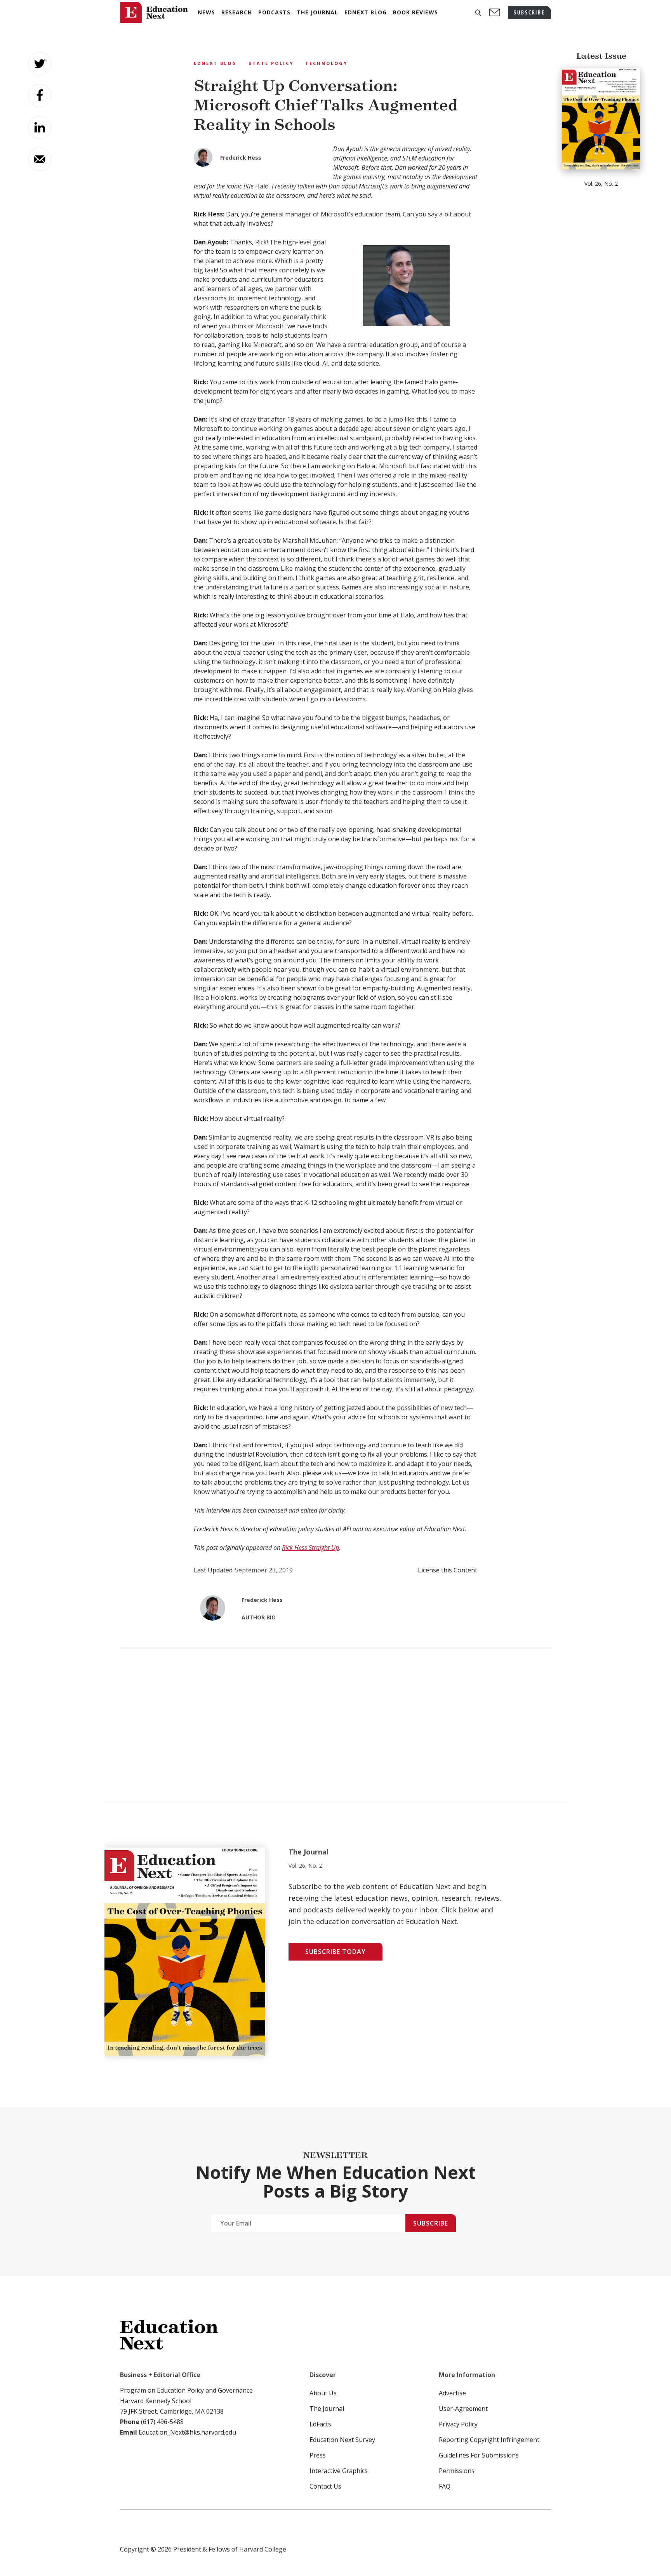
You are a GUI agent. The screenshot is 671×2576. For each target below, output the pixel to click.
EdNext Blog (215, 63)
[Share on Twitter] (40, 64)
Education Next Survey (342, 2440)
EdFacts (320, 2424)
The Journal (327, 2409)
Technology (326, 63)
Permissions (457, 2471)
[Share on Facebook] (40, 96)
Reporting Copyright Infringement (489, 2440)
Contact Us (325, 2486)
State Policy (271, 63)
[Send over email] (40, 159)
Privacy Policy (458, 2424)
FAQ (445, 2486)
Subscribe (431, 2223)
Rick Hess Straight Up (310, 1548)
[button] (478, 13)
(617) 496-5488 (162, 2422)
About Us (323, 2393)
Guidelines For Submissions (479, 2455)
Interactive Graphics (339, 2471)
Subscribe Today (335, 1952)
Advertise (452, 2393)
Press (318, 2455)
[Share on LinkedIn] (40, 127)
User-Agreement (463, 2409)
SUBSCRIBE (529, 12)
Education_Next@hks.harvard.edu (187, 2432)
